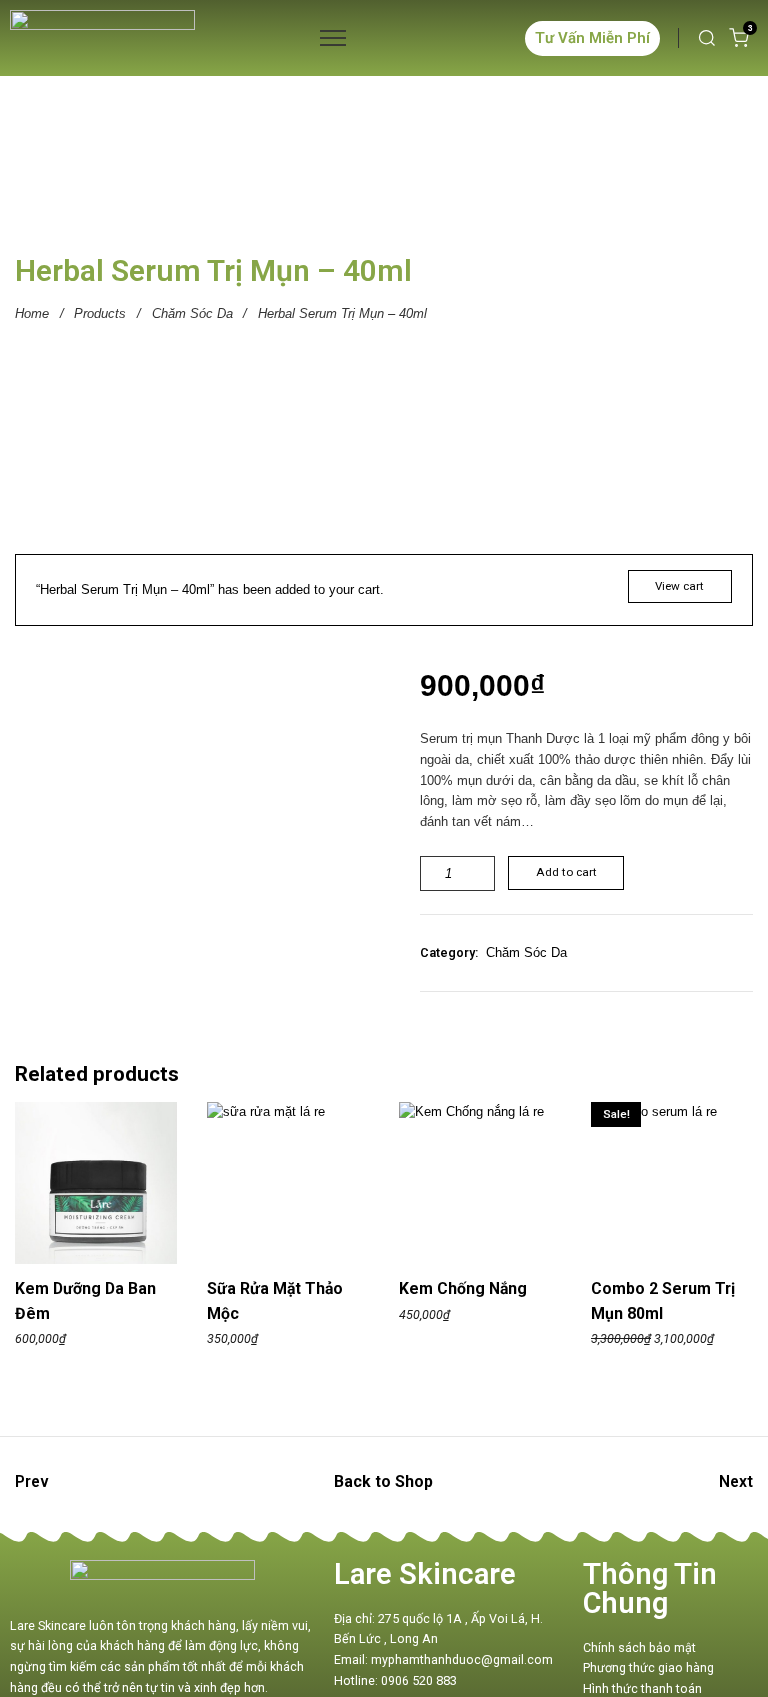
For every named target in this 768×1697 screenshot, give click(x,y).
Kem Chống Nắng (463, 1288)
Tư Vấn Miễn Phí (592, 38)
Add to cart (566, 872)
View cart (679, 586)
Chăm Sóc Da (192, 314)
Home (32, 314)
